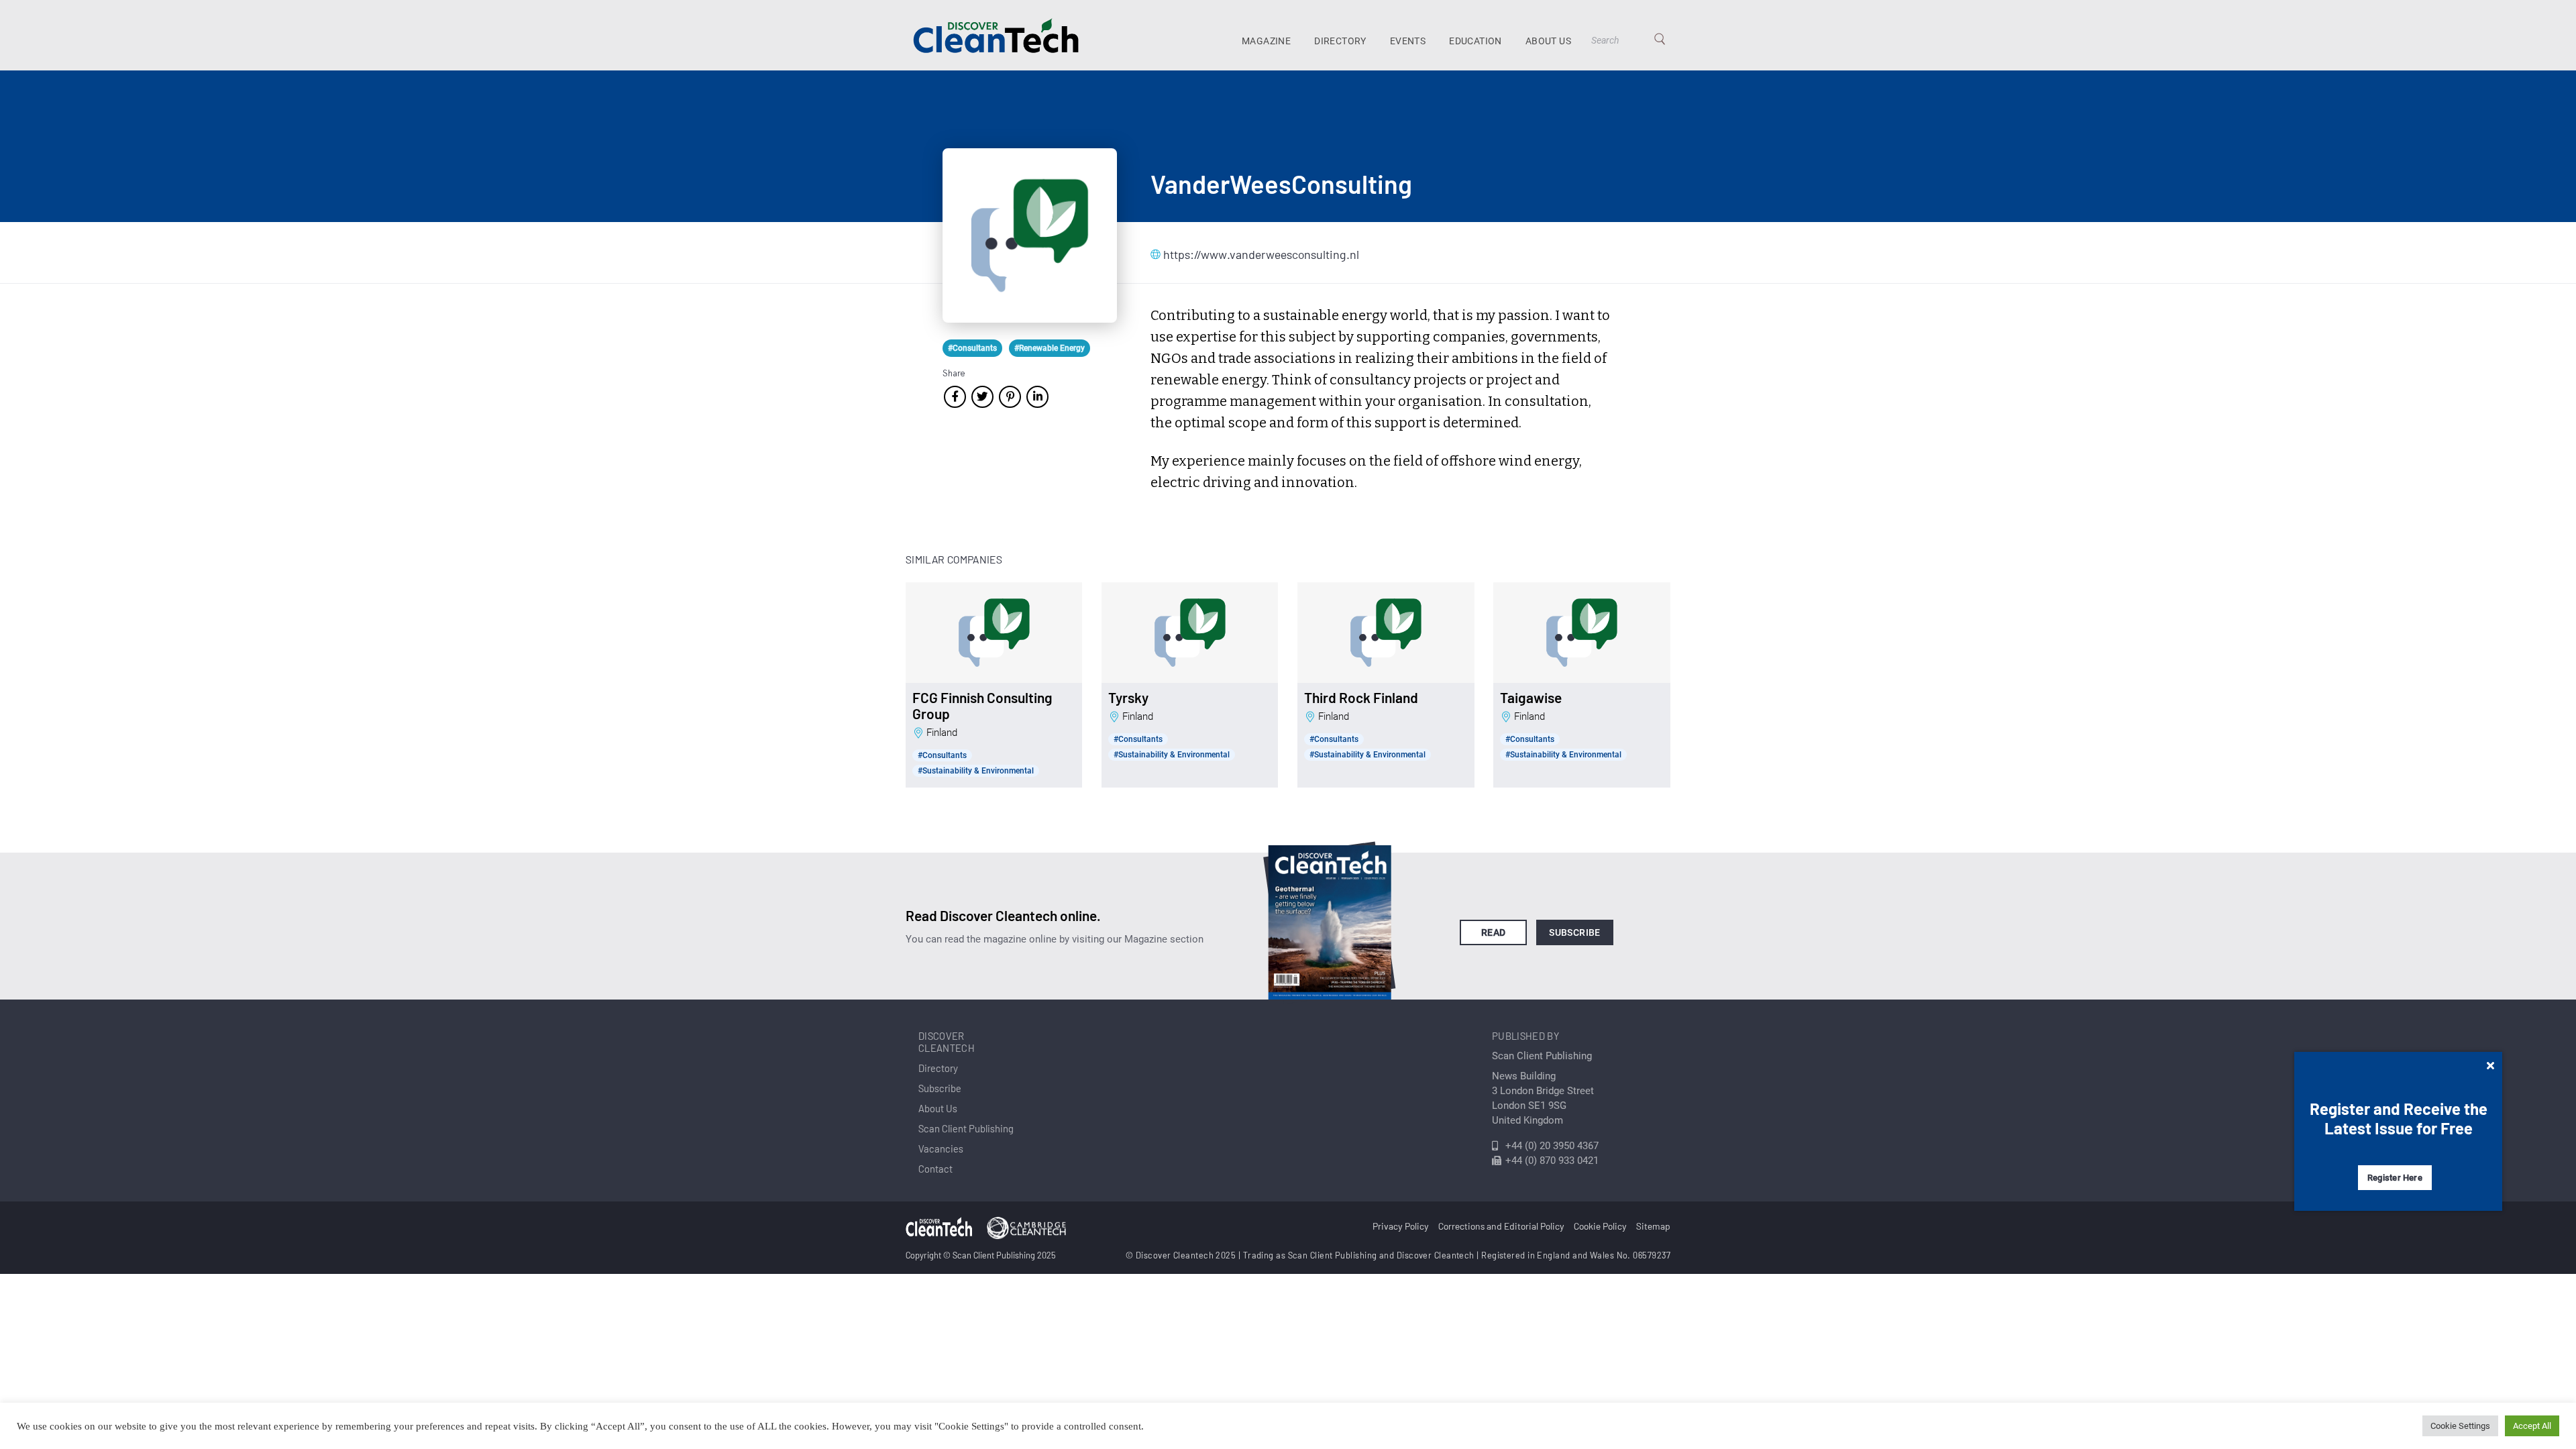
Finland (942, 733)
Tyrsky (1128, 698)
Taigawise (1531, 698)
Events (1408, 41)
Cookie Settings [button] (2460, 1426)
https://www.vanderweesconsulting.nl (1230, 254)
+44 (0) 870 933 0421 (1552, 1161)
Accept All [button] (2532, 1426)
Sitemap (1653, 1226)
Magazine (1266, 41)
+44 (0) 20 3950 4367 (1552, 1146)
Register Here (2395, 1178)
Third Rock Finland (1361, 698)
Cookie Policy (1600, 1226)
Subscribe (1575, 932)
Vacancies (941, 1148)
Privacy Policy (1401, 1226)
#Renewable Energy (1050, 348)
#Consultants (972, 348)
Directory (1340, 41)
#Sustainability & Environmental (976, 771)
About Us (1548, 41)
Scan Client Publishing (966, 1128)
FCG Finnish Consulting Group (982, 706)
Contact (935, 1169)
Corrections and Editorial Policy (1501, 1226)
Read (1494, 932)
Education (1475, 41)
